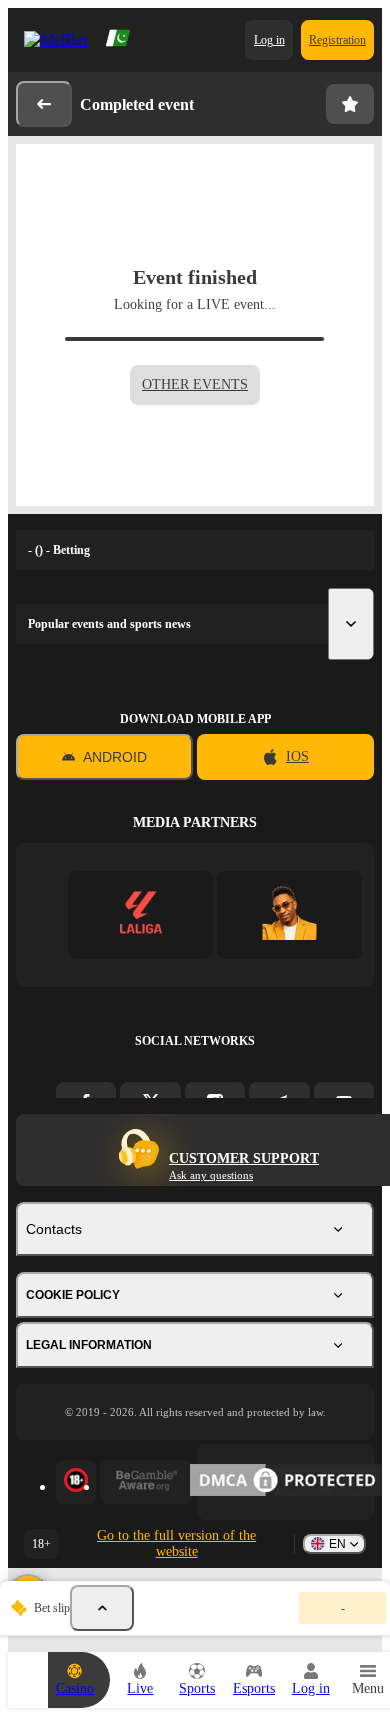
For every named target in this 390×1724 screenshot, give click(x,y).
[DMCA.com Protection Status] (285, 1482)
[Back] (44, 104)
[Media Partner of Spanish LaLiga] (140, 914)
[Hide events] (102, 1608)
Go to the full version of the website (176, 1543)
